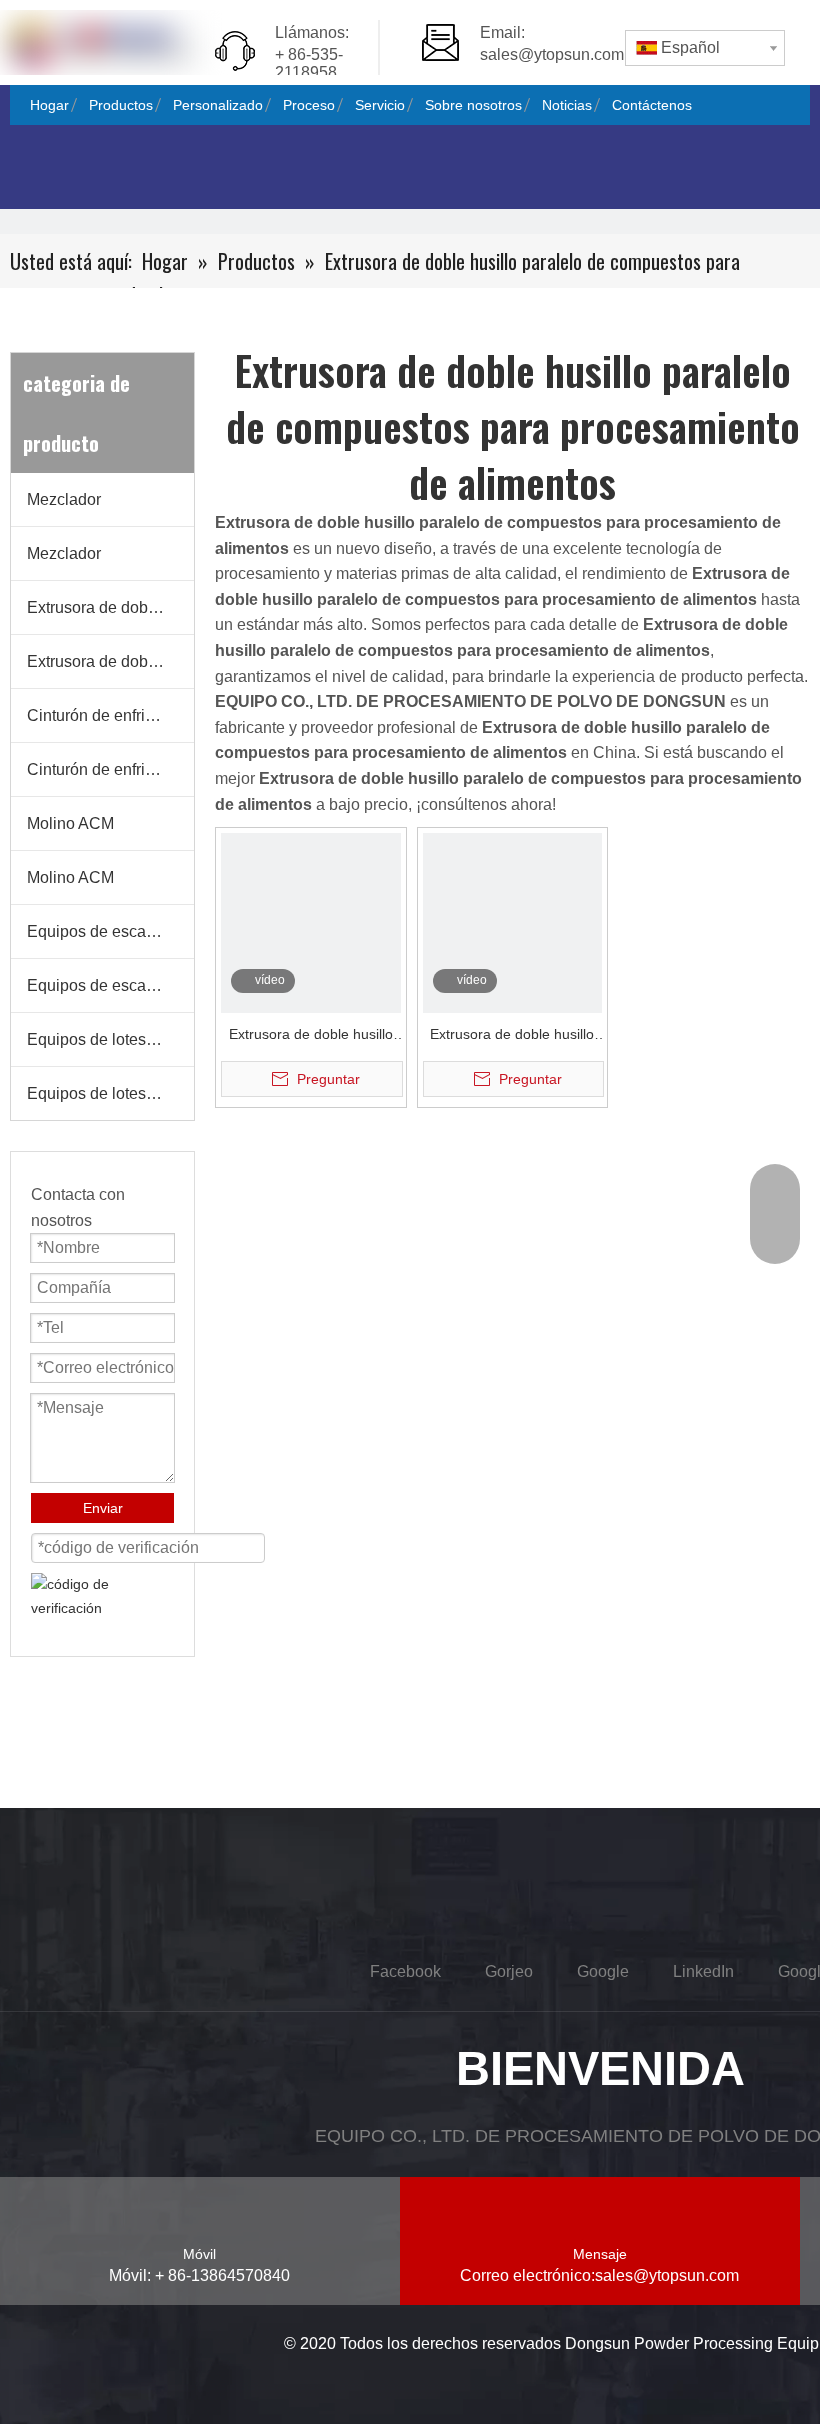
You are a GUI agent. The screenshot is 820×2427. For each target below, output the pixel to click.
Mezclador (64, 499)
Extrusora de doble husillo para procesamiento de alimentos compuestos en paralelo (311, 1036)
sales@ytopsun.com (552, 54)
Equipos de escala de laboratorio (110, 931)
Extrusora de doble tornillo (110, 607)
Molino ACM (70, 823)
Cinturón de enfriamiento (110, 715)
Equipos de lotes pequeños (110, 1039)
